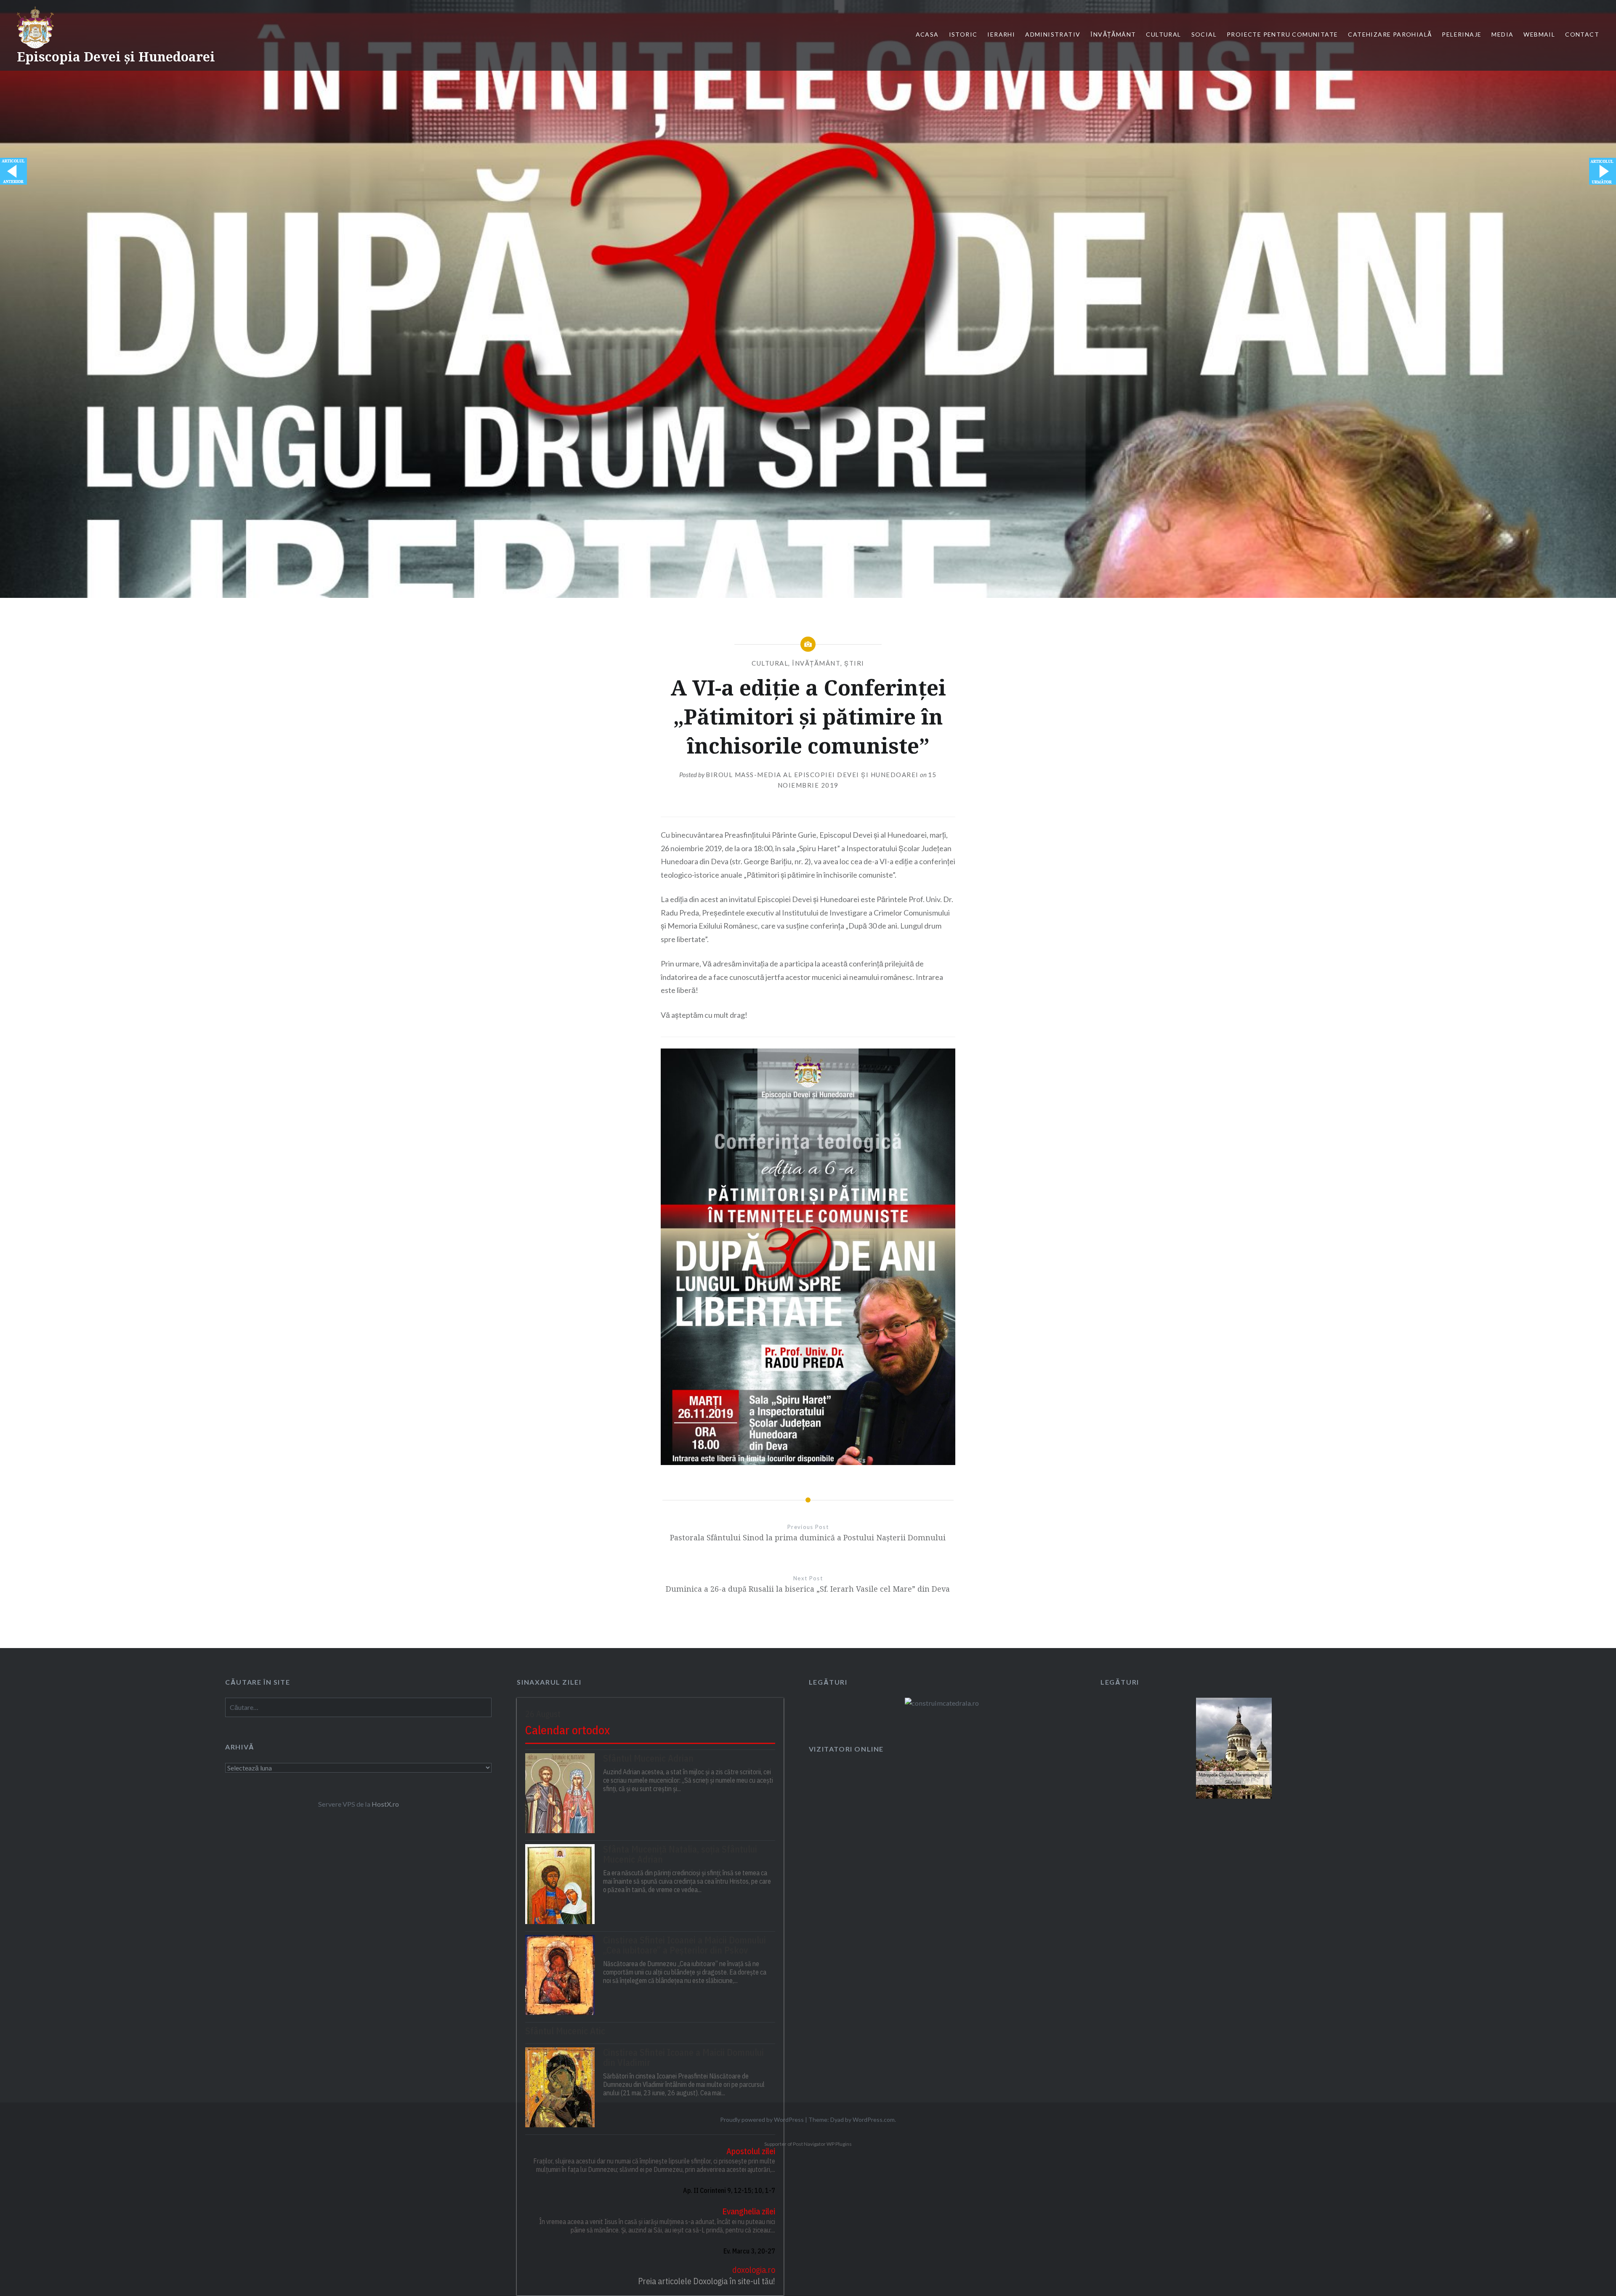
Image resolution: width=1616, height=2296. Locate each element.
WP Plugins (839, 2144)
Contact (1582, 34)
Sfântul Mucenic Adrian (648, 1758)
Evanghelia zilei (748, 2211)
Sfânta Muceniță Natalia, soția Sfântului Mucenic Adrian (680, 1854)
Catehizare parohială (1390, 34)
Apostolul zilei (751, 2151)
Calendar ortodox (567, 1730)
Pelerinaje (1462, 34)
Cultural (1163, 34)
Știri (854, 663)
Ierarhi (1001, 34)
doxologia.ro (754, 2270)
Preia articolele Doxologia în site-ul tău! (706, 2281)
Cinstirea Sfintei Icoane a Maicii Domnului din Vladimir (683, 2057)
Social (1204, 34)
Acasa (927, 34)
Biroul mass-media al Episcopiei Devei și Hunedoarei (812, 775)
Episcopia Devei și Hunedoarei (116, 57)
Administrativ (1053, 34)
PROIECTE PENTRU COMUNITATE (1282, 34)
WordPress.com (874, 2119)
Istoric (963, 34)
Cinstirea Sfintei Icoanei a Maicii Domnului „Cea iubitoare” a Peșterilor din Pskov (684, 1945)
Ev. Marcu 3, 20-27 (749, 2251)
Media (1502, 34)
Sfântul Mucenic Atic (565, 2031)
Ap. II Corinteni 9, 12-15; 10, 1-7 (729, 2190)
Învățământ (1113, 34)
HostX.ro (385, 1804)
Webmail (1539, 34)
